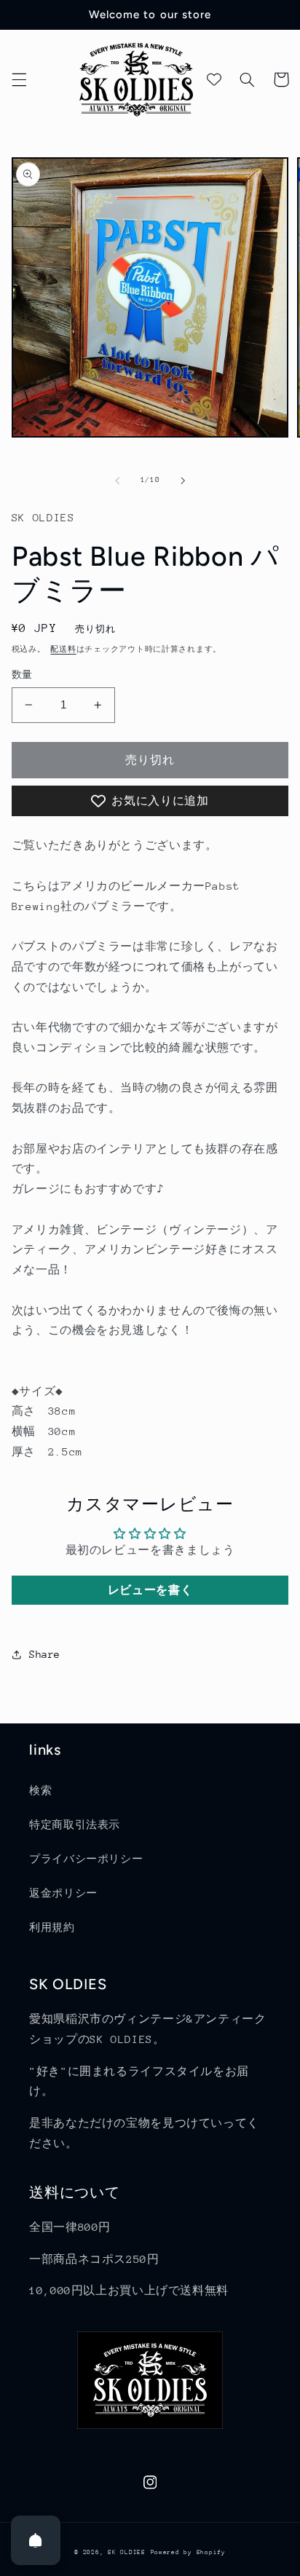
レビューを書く (150, 1590)
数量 (22, 675)
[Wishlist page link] (214, 79)
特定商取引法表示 (75, 1825)
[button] (19, 79)
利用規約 (52, 1927)
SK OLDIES (127, 2552)
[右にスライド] (183, 481)
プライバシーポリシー (86, 1859)
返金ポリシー (63, 1893)
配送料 (63, 649)
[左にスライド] (117, 481)
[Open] (36, 2540)
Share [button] (45, 1654)
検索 (40, 1790)
